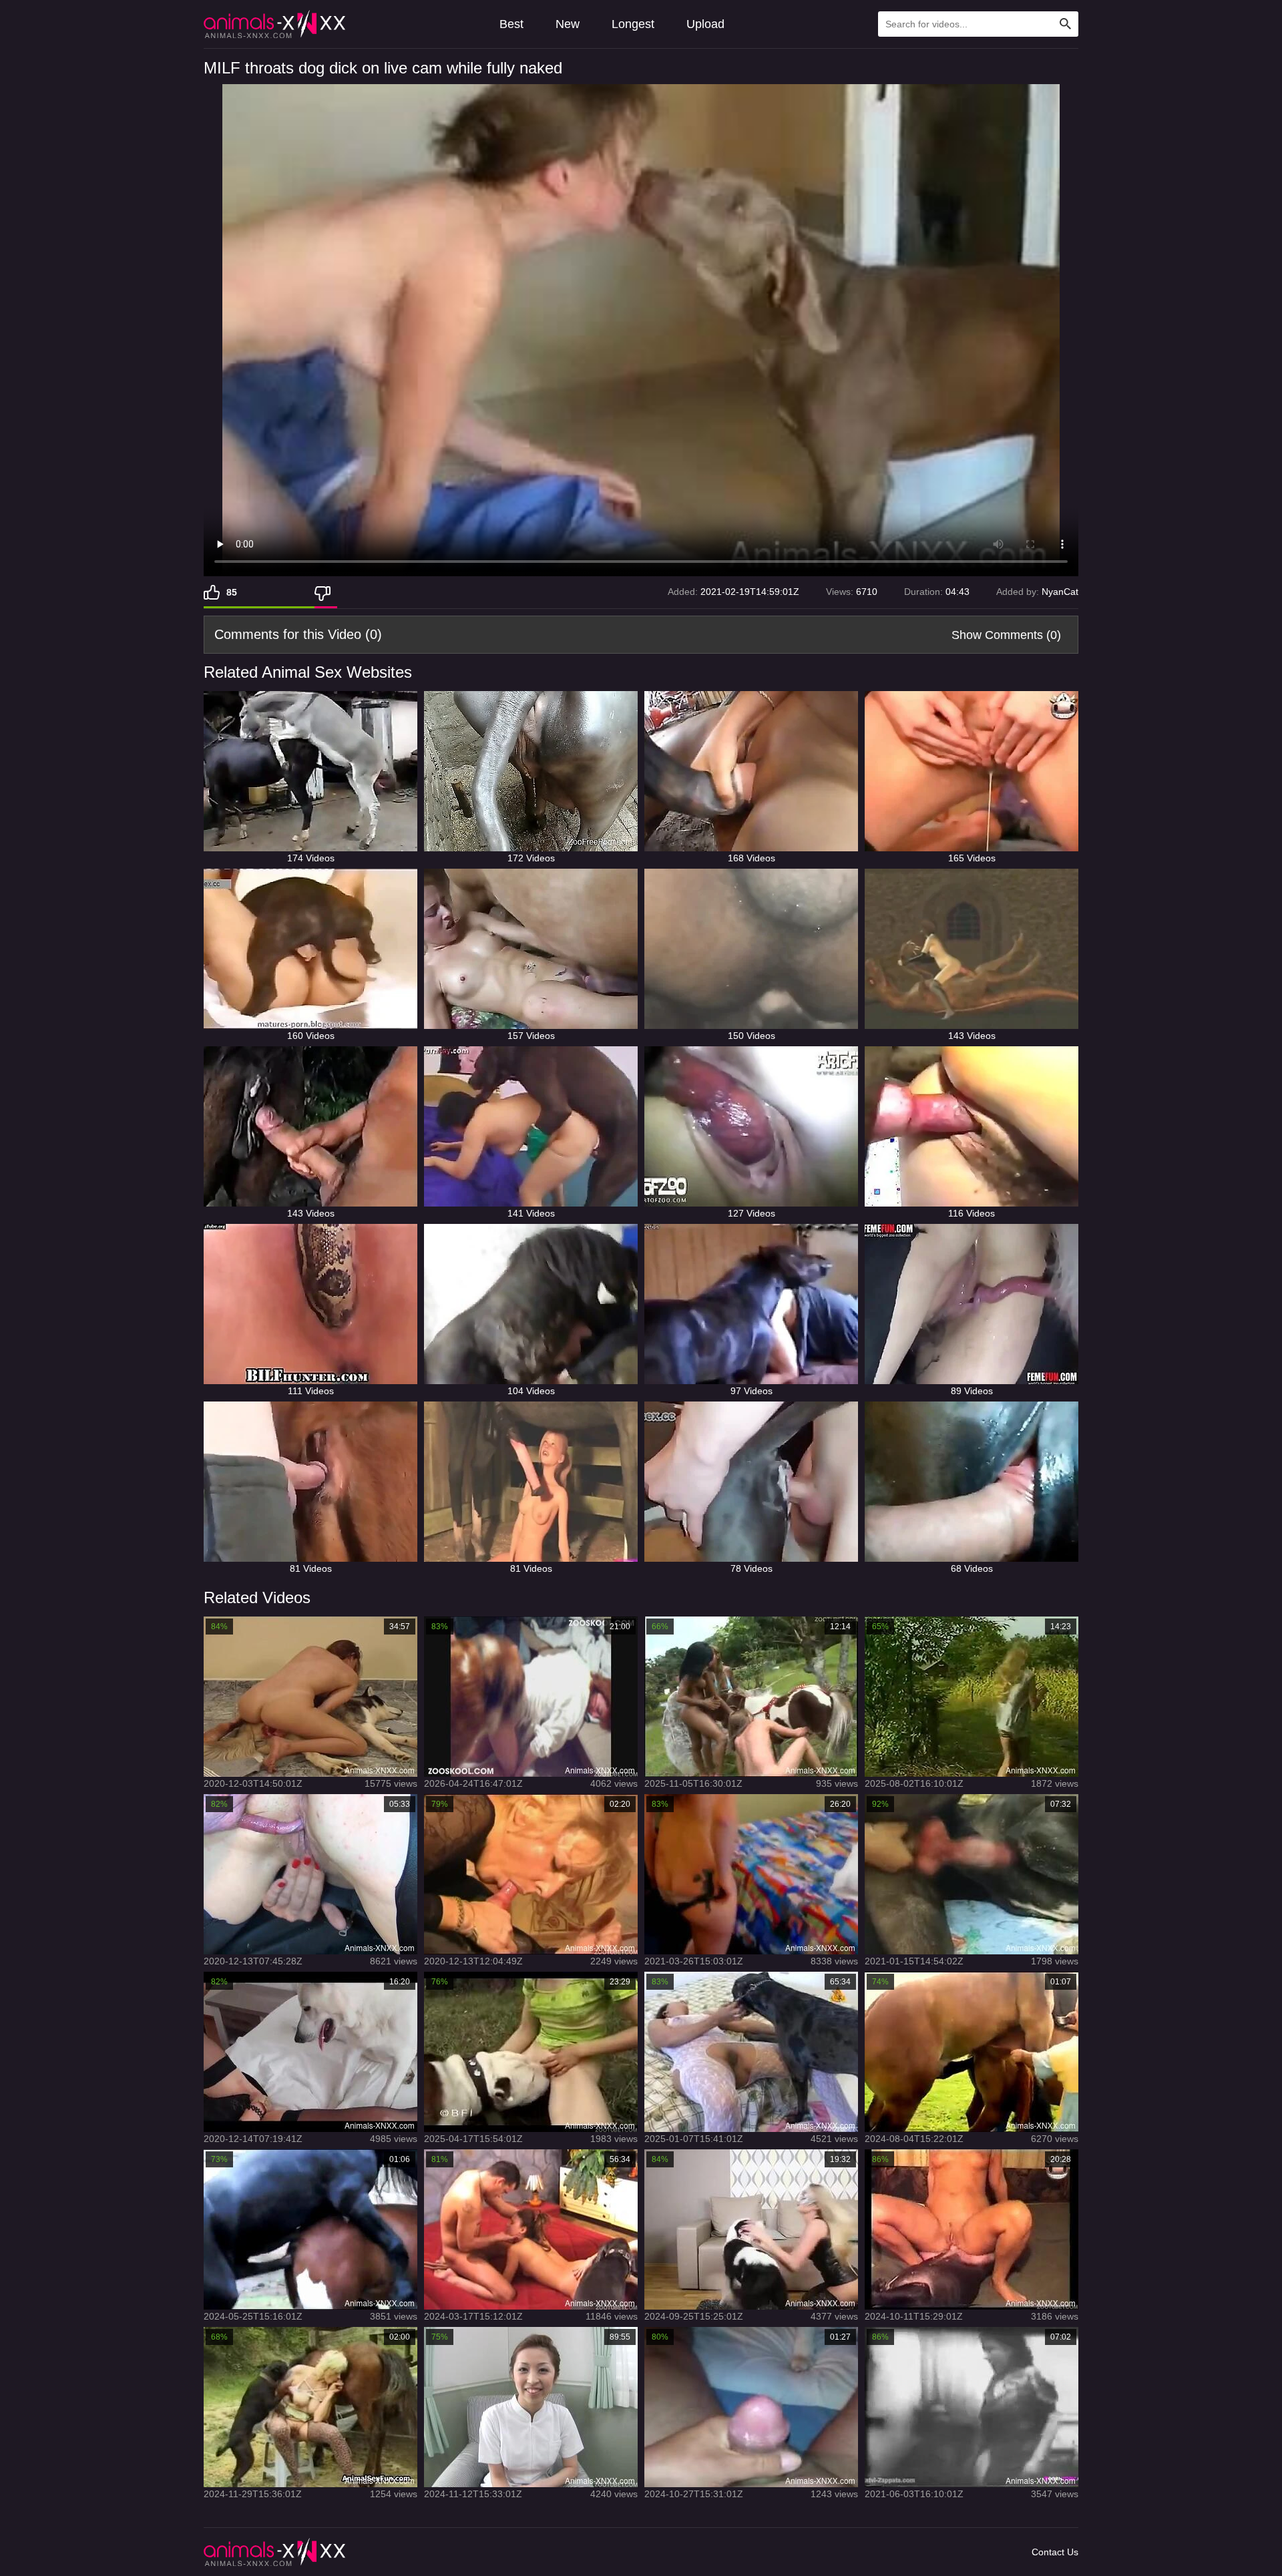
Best (511, 24)
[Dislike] (326, 592)
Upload (705, 24)
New (568, 24)
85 (232, 592)
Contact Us (1055, 2552)
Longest (633, 24)
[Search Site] (1066, 24)
